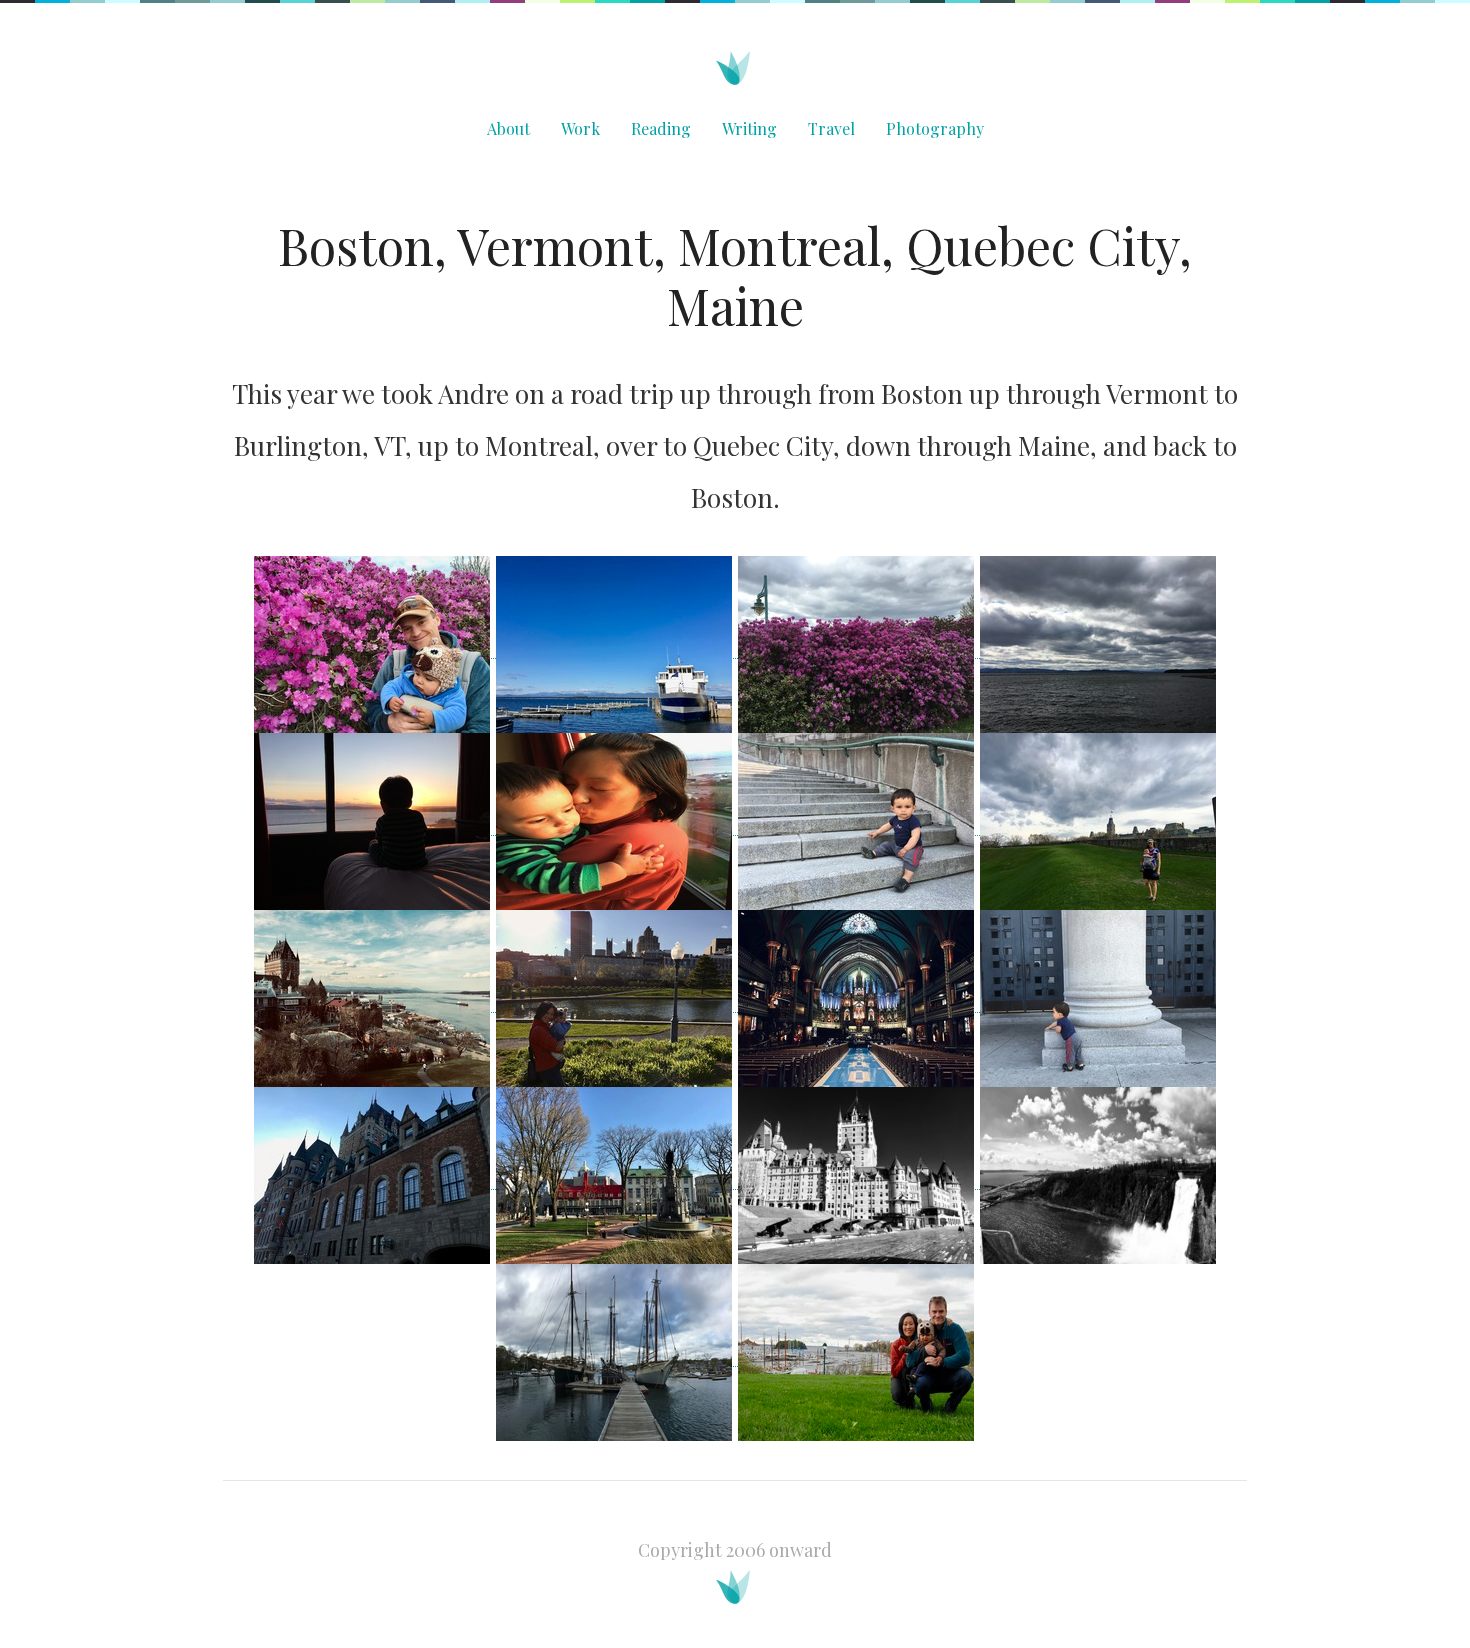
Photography (935, 128)
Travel (831, 128)
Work (580, 128)
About (508, 128)
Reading (661, 128)
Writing (749, 128)
